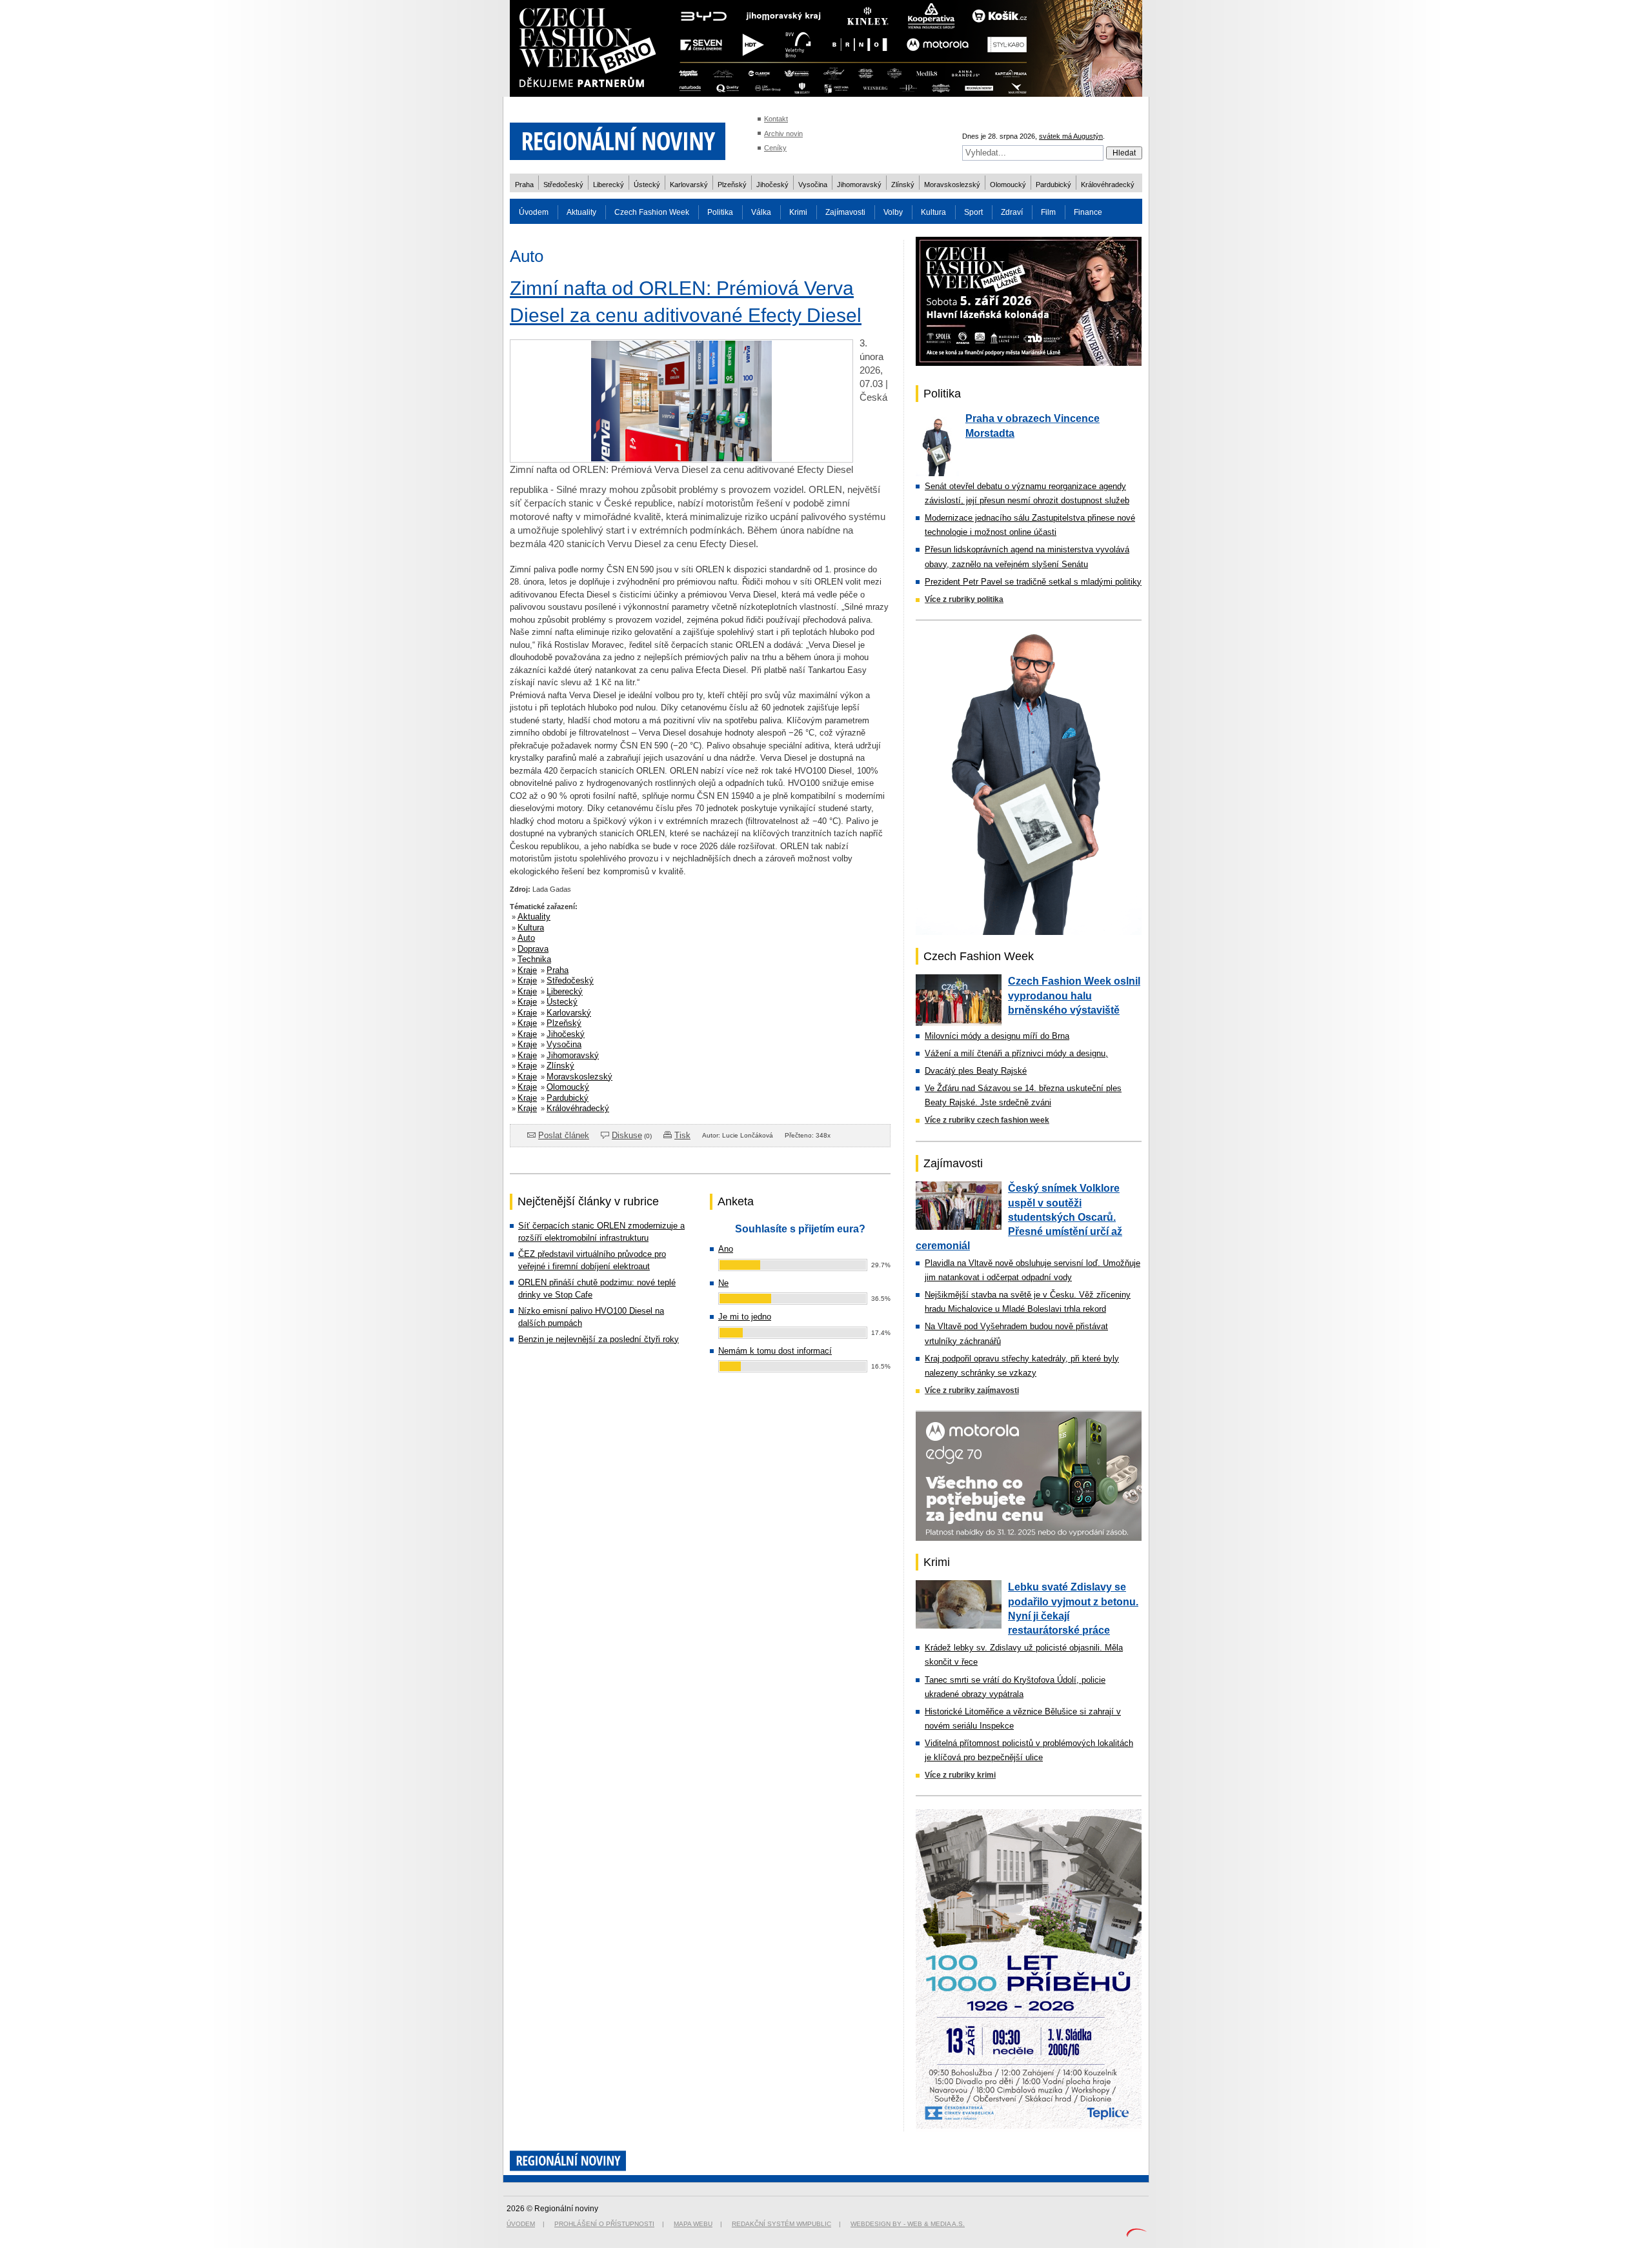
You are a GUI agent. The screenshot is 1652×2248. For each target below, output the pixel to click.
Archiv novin (783, 134)
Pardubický (1053, 185)
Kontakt (776, 119)
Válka (761, 212)
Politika (720, 212)
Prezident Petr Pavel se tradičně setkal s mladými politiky (1033, 582)
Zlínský (903, 185)
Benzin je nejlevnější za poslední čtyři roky (599, 1339)
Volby (893, 212)
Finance (1088, 212)
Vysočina (813, 185)
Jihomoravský (859, 185)
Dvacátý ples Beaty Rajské (976, 1071)
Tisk (682, 1135)
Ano (726, 1249)
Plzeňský (732, 185)
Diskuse (627, 1135)
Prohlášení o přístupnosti (604, 2224)
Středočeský (563, 185)
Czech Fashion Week (652, 212)
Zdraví (1012, 212)
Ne (723, 1283)
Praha (524, 185)
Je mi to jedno (745, 1317)
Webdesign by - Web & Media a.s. (908, 2224)
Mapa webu (693, 2224)
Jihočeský (772, 185)
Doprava (533, 949)
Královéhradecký (1108, 185)
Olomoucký (1008, 185)
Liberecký (609, 185)
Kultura (933, 212)
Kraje (527, 970)
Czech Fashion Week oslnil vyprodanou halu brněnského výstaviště (1074, 996)
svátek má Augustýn (1071, 136)
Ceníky (775, 148)
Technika (534, 959)
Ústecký (647, 185)
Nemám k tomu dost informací (775, 1351)
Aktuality (581, 212)
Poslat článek (564, 1135)
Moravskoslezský (952, 185)
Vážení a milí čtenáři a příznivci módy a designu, (1016, 1053)
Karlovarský (689, 185)
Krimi (798, 212)
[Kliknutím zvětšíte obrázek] (681, 459)
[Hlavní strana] (618, 167)
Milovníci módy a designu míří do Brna (997, 1036)
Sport (973, 212)
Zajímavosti (845, 212)
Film (1048, 212)
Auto (526, 938)
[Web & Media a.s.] (1136, 2234)
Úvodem (534, 212)
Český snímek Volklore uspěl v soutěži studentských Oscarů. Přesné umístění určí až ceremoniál (1019, 1217)
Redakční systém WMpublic (781, 2224)
